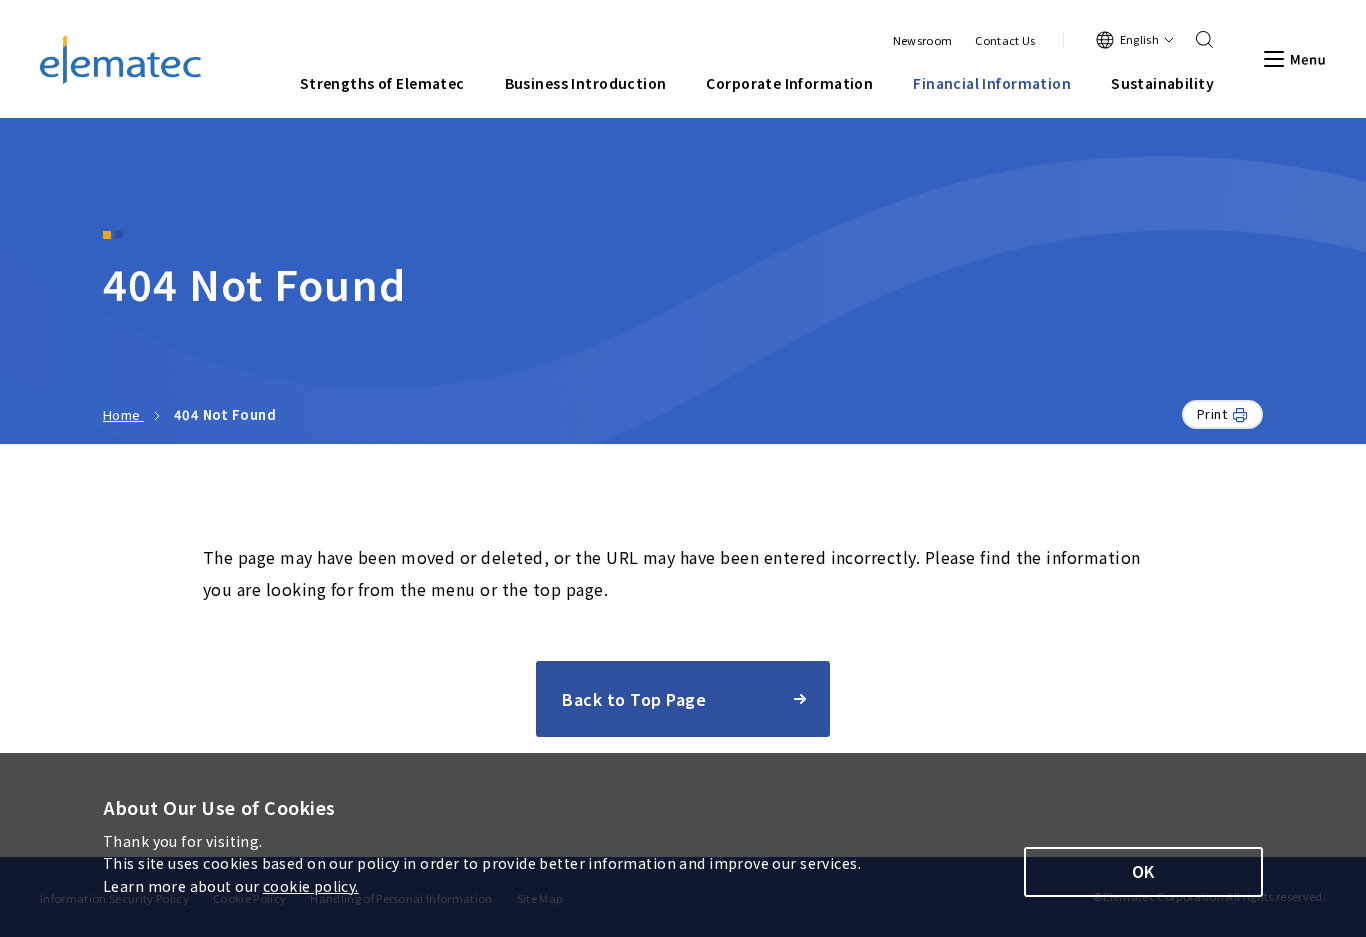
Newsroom (923, 40)
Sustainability (1162, 83)
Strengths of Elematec (382, 83)
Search (1198, 40)
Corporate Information (789, 83)
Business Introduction (586, 83)
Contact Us (1005, 40)
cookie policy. (311, 886)
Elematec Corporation (120, 59)
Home (123, 414)
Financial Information (992, 83)
